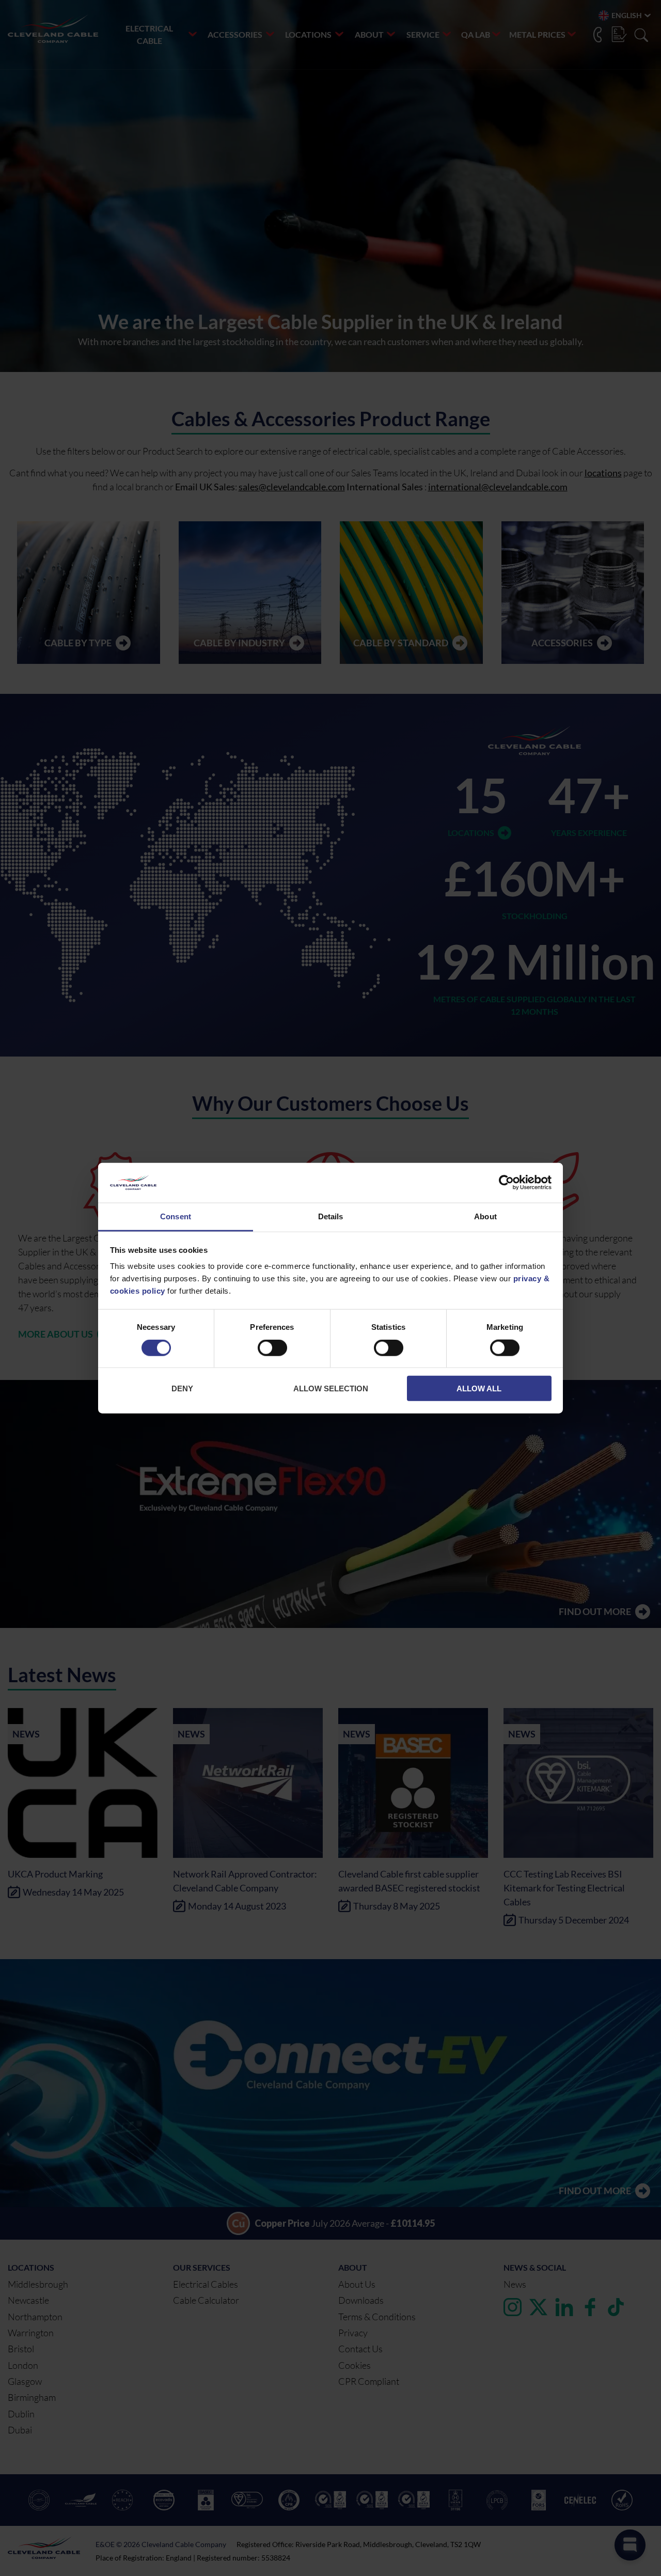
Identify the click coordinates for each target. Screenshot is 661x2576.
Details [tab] (331, 1216)
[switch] (272, 1350)
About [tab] (485, 1216)
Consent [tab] (176, 1216)
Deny (182, 1388)
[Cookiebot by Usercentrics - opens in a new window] (506, 1183)
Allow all (479, 1388)
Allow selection (331, 1388)
